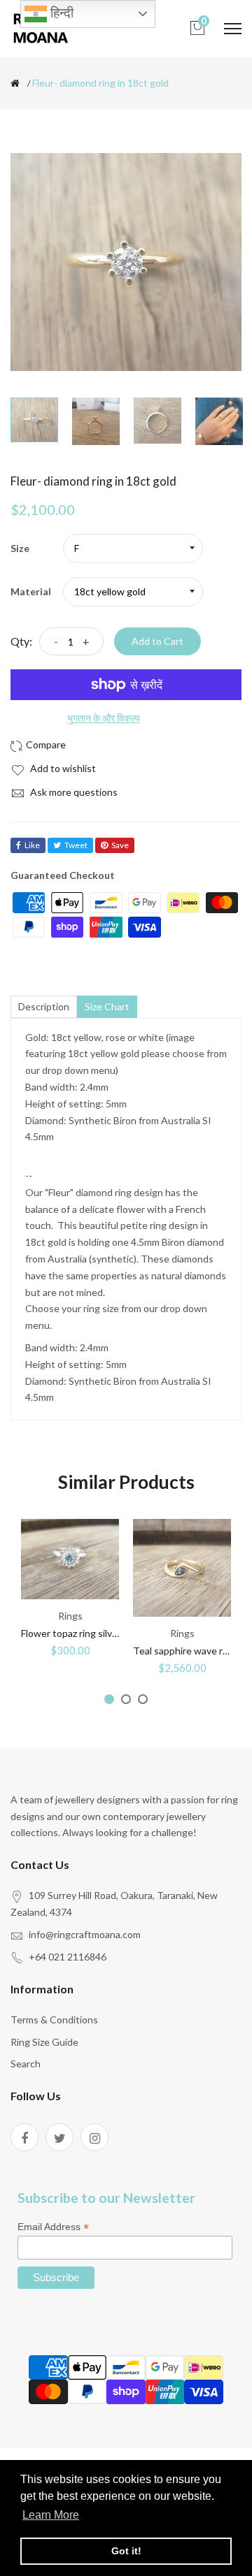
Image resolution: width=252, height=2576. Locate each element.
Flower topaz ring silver (71, 1633)
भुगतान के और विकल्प (104, 718)
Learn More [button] (51, 2515)
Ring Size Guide (44, 2042)
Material (31, 591)
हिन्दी (60, 13)
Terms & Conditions (54, 2020)
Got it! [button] (126, 2551)
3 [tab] (143, 1699)
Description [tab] (44, 1006)
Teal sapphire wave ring (184, 1651)
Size (20, 548)
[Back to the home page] (15, 83)
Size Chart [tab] (107, 1006)
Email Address (53, 2227)
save (120, 845)
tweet (76, 845)
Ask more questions (73, 792)
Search (26, 2064)
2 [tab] (126, 1699)
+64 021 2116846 (68, 1957)
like (32, 845)
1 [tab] (109, 1699)
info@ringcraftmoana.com (85, 1934)
